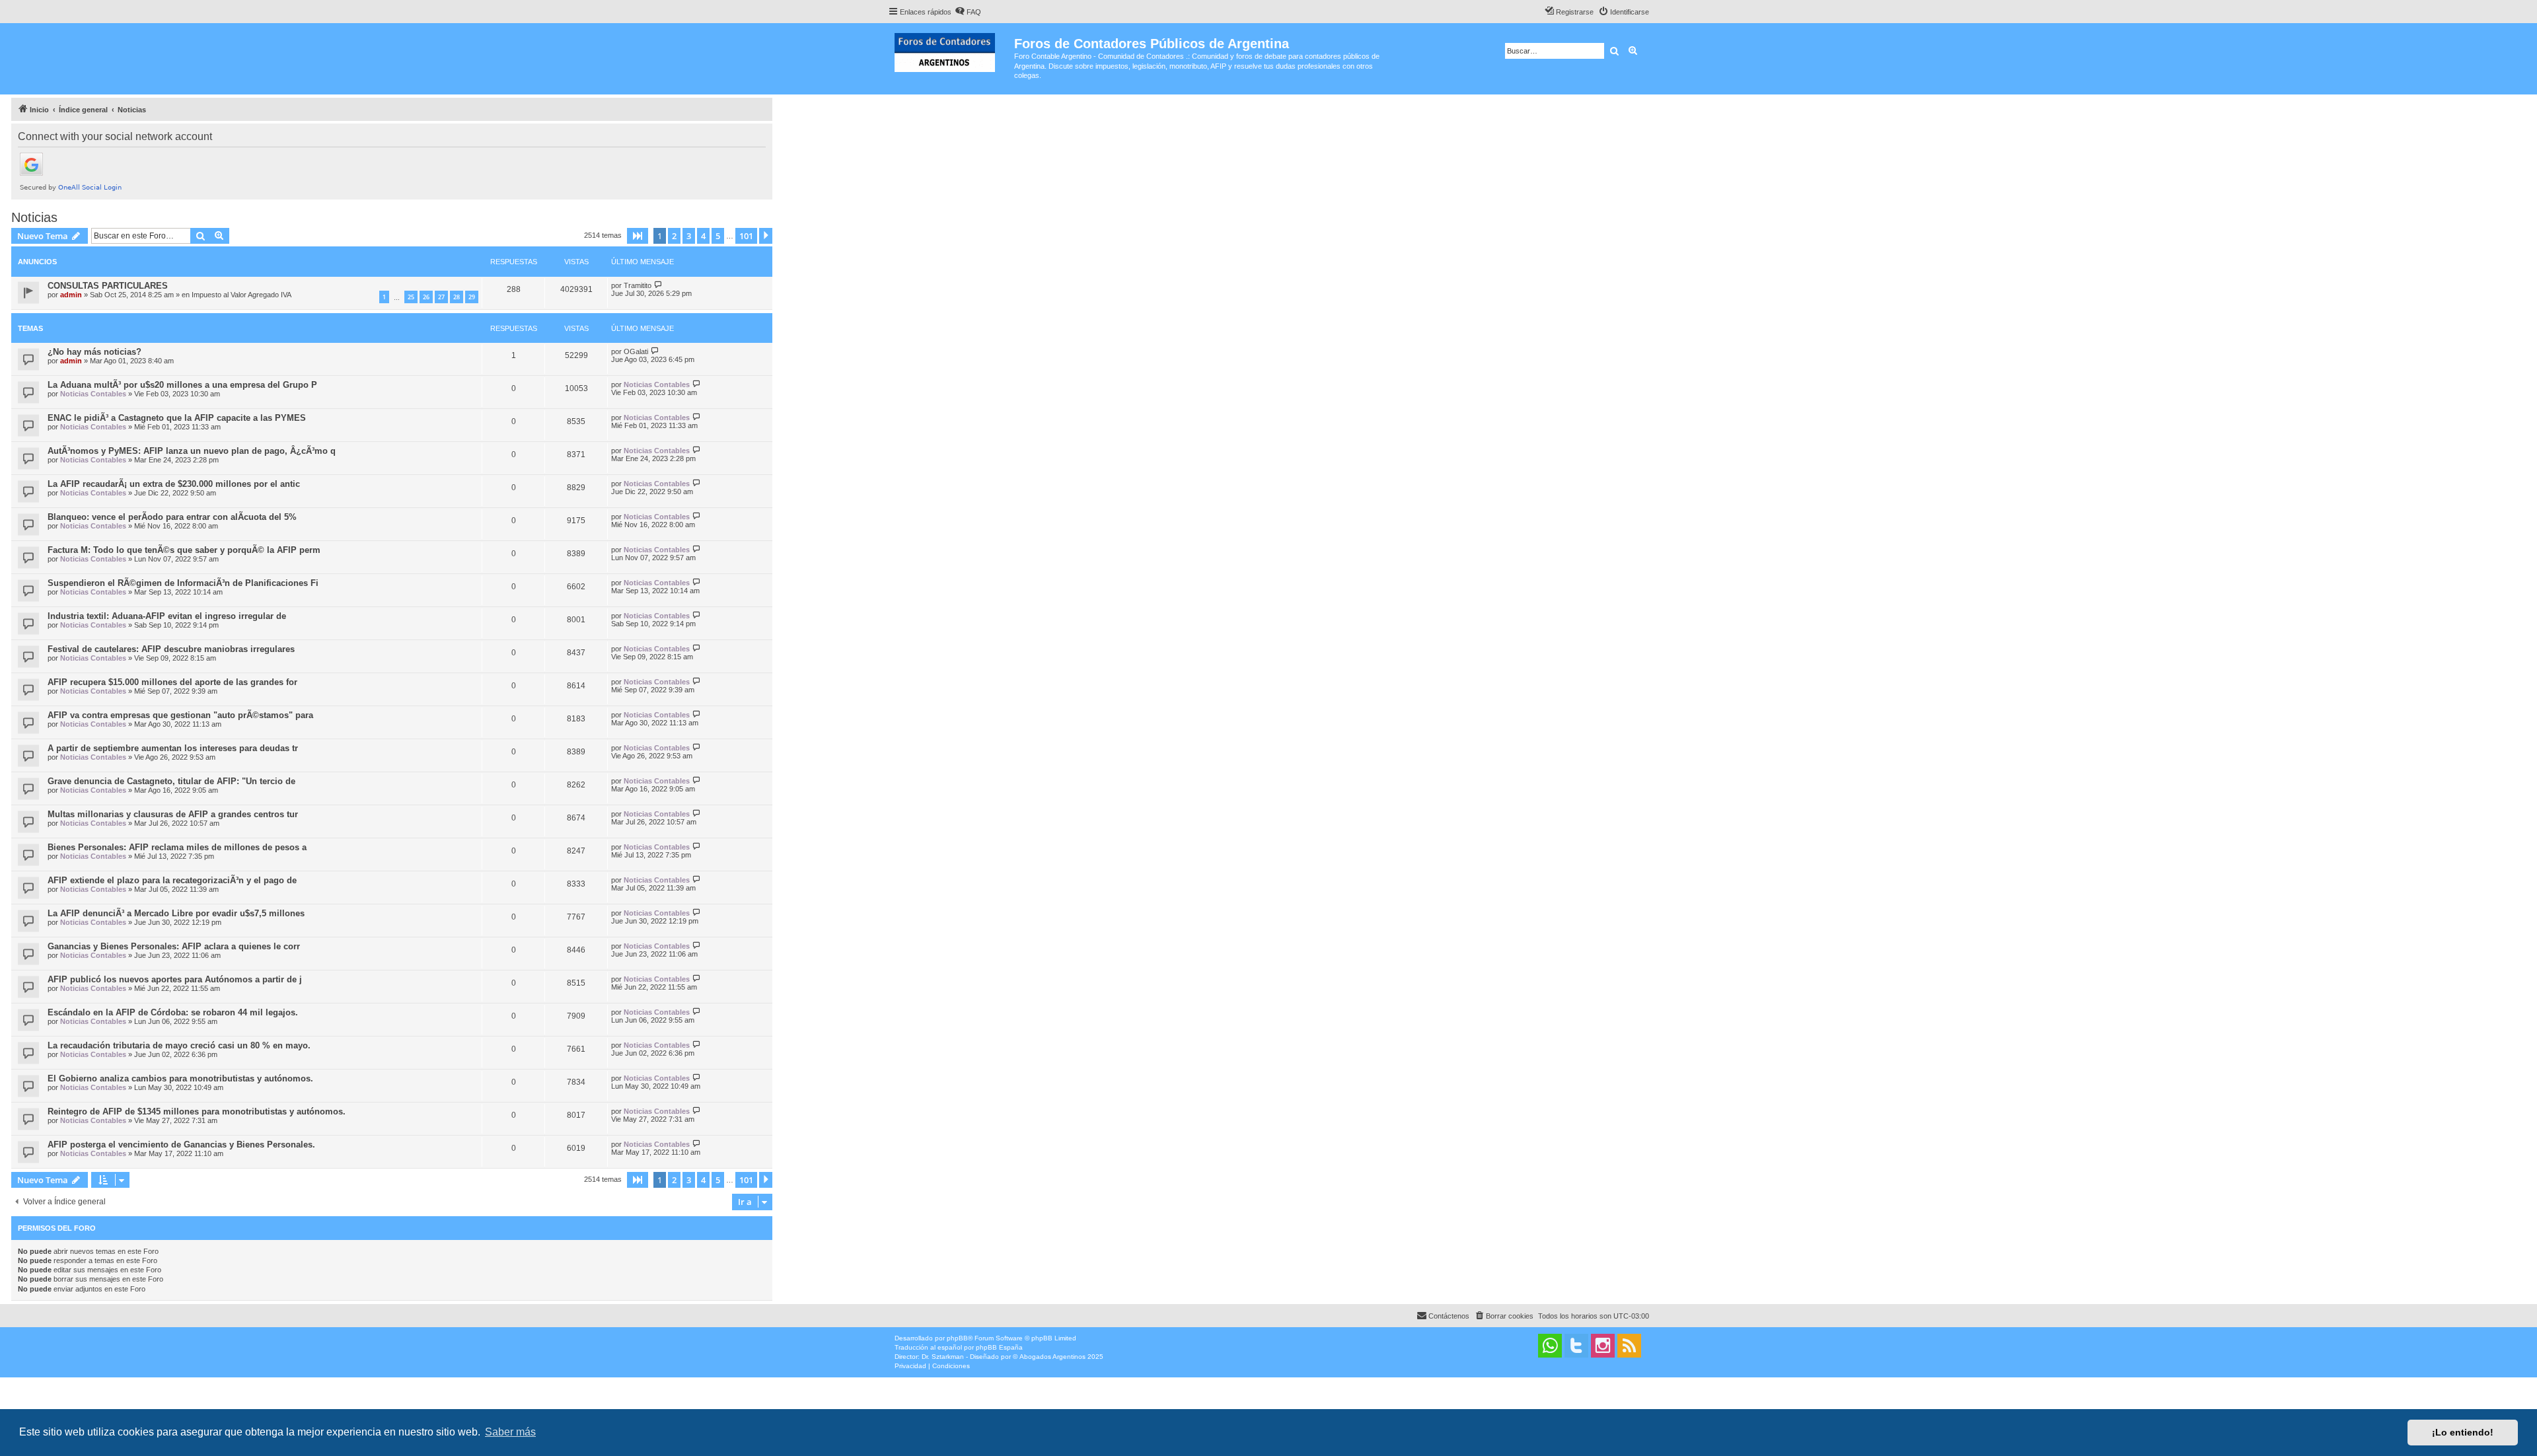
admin (71, 295)
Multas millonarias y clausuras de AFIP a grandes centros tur (173, 814)
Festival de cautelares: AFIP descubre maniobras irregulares (171, 649)
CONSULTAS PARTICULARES (108, 286)
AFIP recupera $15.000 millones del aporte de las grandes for (172, 682)
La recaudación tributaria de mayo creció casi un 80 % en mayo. (179, 1045)
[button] (638, 236)
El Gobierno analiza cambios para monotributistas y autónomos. (180, 1078)
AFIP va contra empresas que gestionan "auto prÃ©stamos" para (180, 715)
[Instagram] (1603, 1346)
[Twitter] (1576, 1346)
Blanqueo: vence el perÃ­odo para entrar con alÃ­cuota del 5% (172, 517)
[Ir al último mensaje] (658, 285)
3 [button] (689, 236)
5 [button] (718, 236)
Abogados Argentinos (1052, 1357)
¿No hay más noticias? (94, 352)
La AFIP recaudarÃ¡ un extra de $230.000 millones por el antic (174, 484)
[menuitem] (968, 12)
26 (426, 297)
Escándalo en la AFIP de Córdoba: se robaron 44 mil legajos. (173, 1012)
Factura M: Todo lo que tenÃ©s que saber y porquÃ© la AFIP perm (184, 550)
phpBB (957, 1338)
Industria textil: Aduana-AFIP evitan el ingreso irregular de (167, 616)
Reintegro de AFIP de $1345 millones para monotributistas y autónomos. (197, 1111)
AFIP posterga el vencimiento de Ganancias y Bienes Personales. (181, 1145)
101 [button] (746, 236)
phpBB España (999, 1347)
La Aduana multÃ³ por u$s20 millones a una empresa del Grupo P (182, 385)
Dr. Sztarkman (943, 1357)
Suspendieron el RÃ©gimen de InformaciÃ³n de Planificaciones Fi (183, 583)
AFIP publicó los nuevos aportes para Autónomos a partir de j (175, 979)
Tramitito (638, 285)
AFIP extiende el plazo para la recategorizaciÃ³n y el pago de (172, 880)
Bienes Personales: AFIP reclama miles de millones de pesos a (177, 847)
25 (411, 297)
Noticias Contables (93, 394)
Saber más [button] (510, 1432)
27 (441, 297)
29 (472, 297)
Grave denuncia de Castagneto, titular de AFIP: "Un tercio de (171, 781)
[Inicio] (951, 50)
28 (457, 297)
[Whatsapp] (1550, 1346)
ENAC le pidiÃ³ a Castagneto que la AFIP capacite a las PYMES (177, 418)
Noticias (34, 217)
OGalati (636, 351)
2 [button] (674, 236)
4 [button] (703, 236)
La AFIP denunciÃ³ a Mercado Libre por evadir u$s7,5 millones (176, 913)
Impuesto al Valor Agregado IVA (241, 295)
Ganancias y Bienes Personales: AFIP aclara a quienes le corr (174, 946)
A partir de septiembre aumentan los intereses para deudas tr (173, 748)
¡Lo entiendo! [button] (2463, 1432)
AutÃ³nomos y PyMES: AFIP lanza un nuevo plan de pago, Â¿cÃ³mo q (192, 451)
